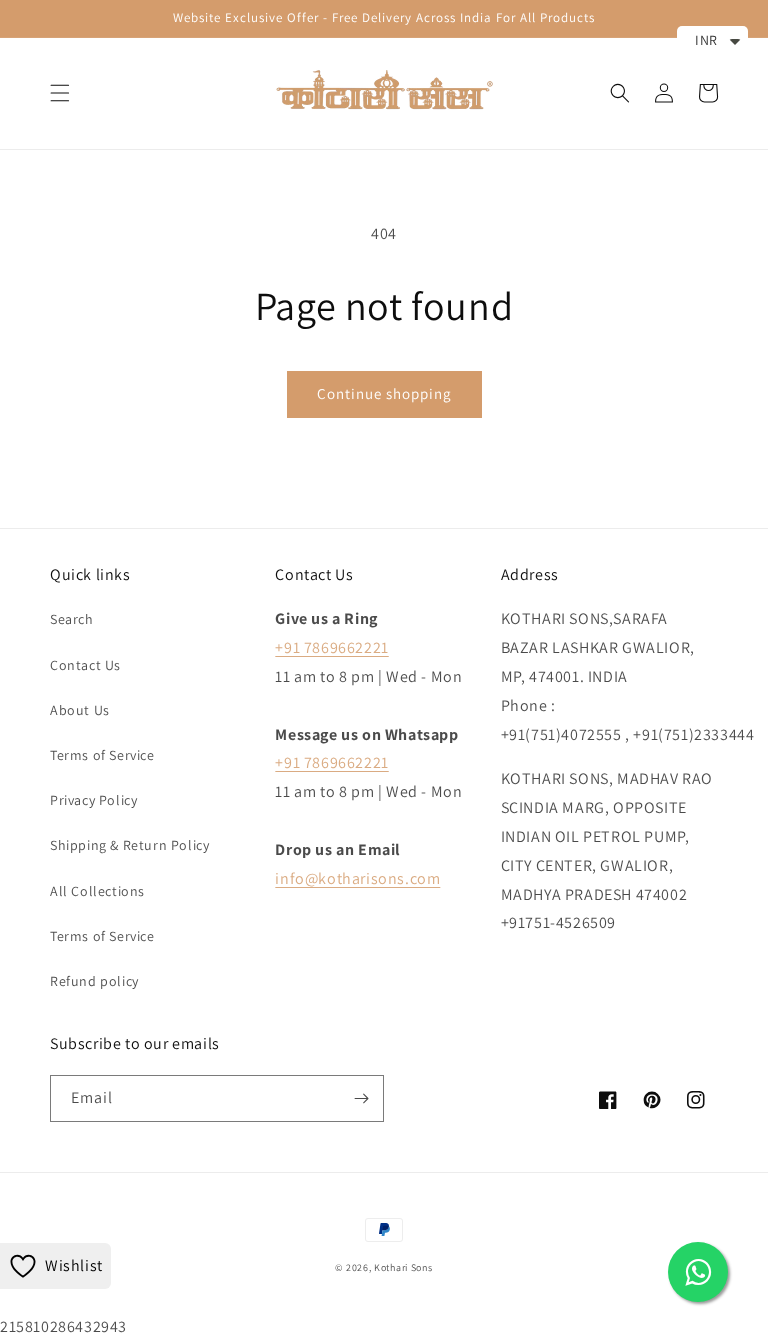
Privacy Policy (93, 800)
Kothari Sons (403, 1267)
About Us (80, 710)
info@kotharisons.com (357, 878)
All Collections (97, 891)
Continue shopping (384, 393)
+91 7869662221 (331, 647)
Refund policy (94, 981)
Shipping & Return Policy (129, 845)
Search (72, 619)
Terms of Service (102, 755)
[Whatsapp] (698, 1272)
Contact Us (85, 665)
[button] (60, 93)
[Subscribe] (361, 1098)
